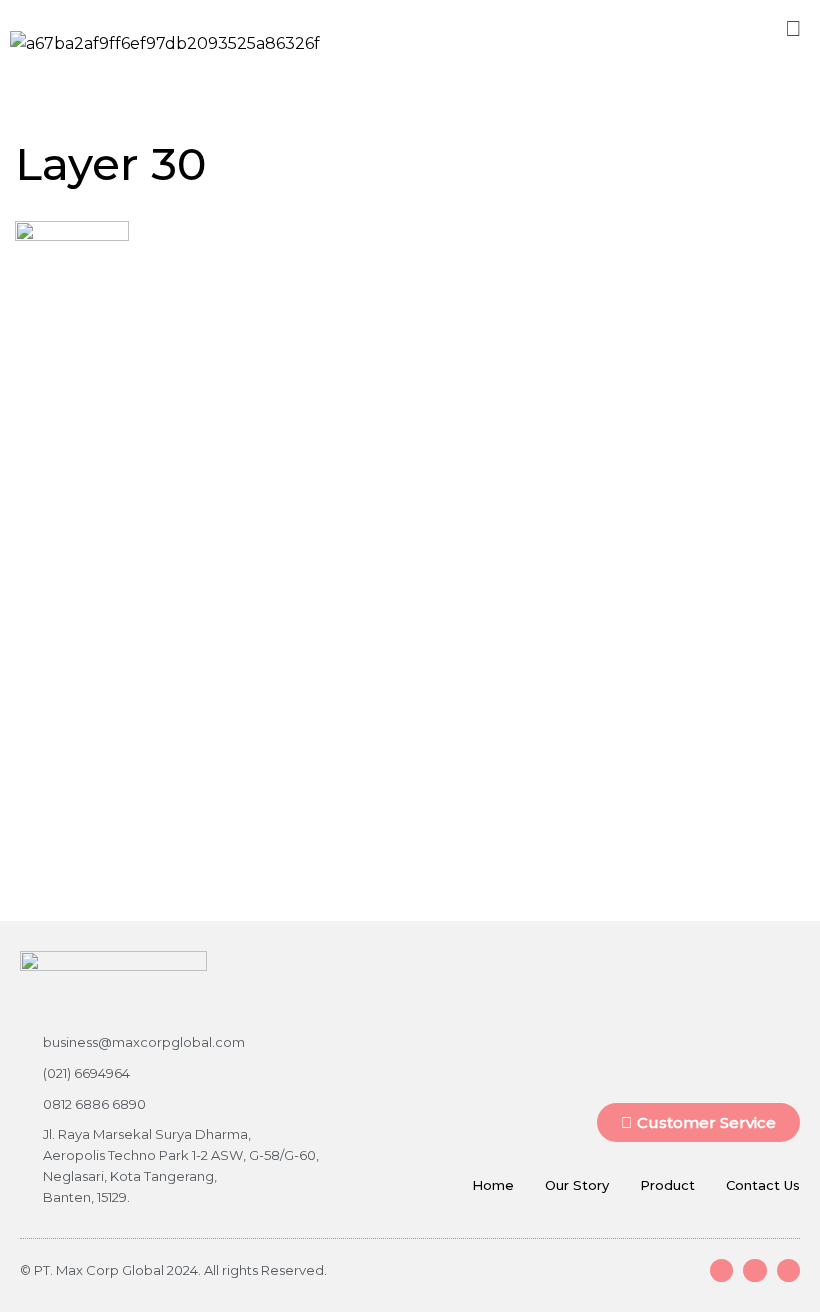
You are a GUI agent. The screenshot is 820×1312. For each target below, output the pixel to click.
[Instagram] (721, 1270)
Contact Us (763, 1185)
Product (667, 1185)
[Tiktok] (788, 1270)
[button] (794, 28)
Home (493, 1185)
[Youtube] (754, 1270)
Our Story (577, 1185)
